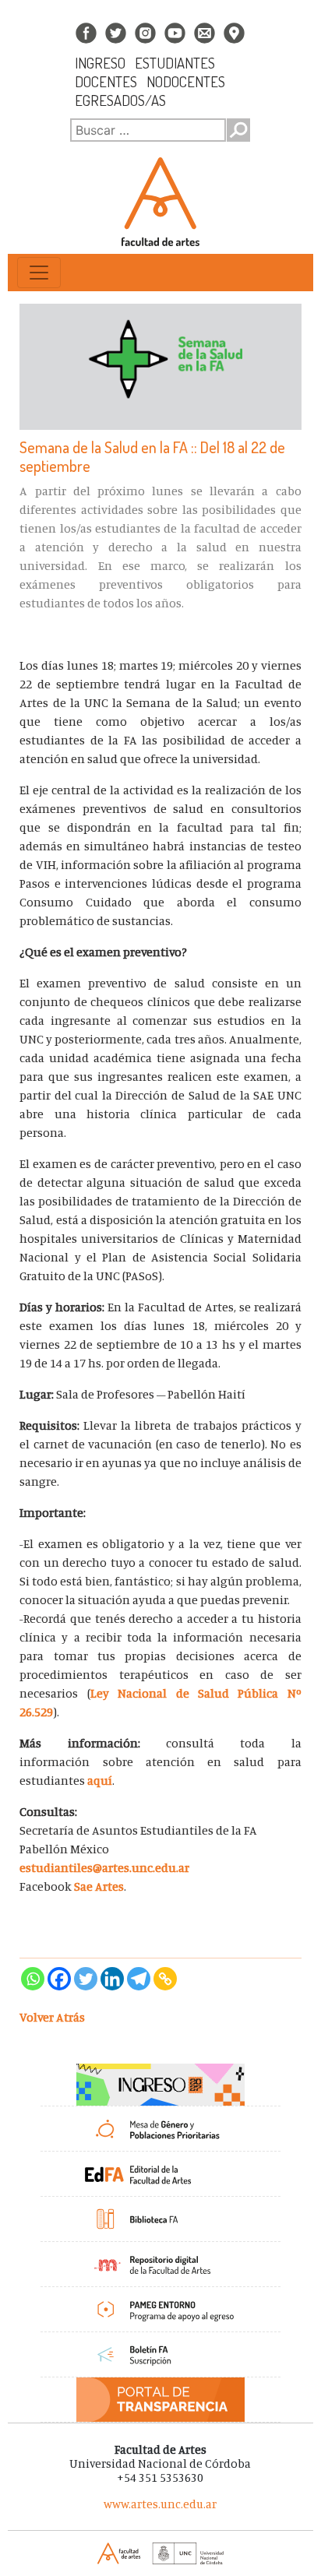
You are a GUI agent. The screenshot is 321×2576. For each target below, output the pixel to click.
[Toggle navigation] (39, 273)
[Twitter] (86, 1979)
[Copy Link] (165, 1979)
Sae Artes (99, 1886)
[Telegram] (139, 1979)
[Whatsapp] (33, 1979)
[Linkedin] (112, 1979)
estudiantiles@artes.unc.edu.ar (104, 1867)
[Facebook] (59, 1979)
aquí (100, 1780)
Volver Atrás (52, 2017)
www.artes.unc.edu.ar (160, 2504)
